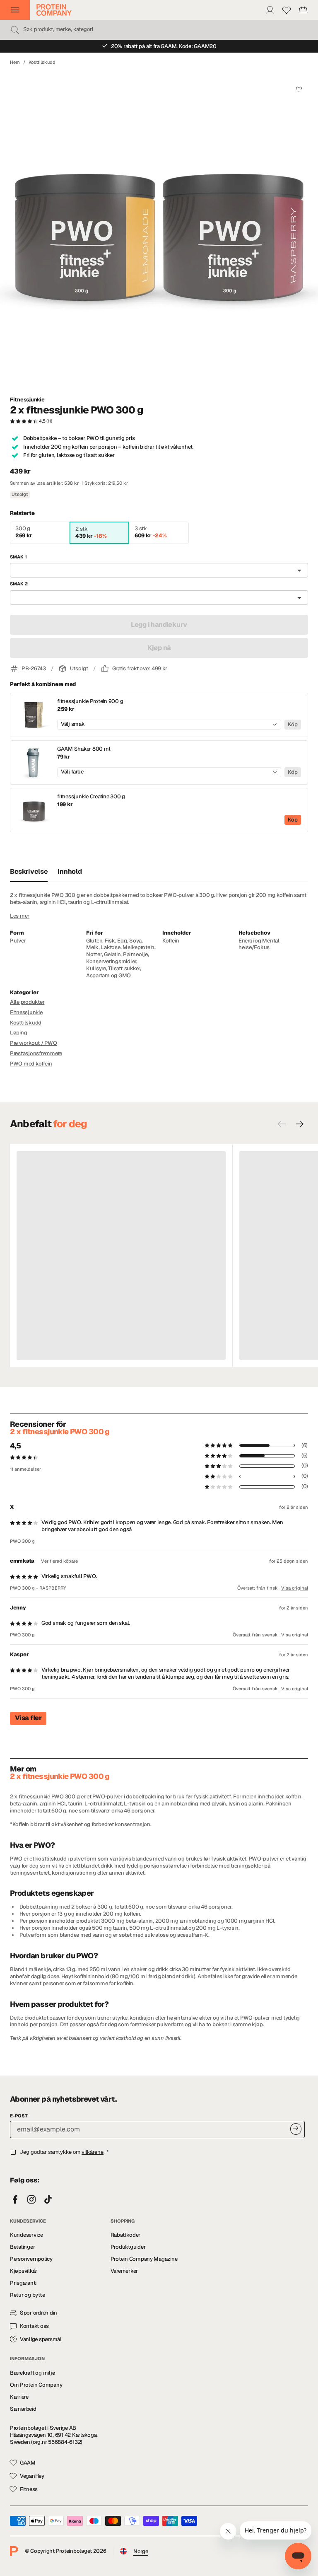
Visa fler (28, 1718)
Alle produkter (27, 1002)
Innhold (70, 871)
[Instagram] (31, 2200)
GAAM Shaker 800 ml (84, 749)
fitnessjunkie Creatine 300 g (91, 797)
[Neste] (300, 1124)
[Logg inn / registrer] (270, 10)
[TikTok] (48, 2200)
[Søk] (15, 30)
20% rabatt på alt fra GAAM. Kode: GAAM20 (164, 46)
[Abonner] (296, 2129)
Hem (15, 62)
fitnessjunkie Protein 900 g (90, 701)
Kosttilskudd (42, 62)
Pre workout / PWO (34, 1043)
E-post (19, 2116)
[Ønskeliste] (287, 10)
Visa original (295, 1588)
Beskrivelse (29, 871)
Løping (18, 1033)
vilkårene (93, 2152)
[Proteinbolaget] (54, 10)
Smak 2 (19, 584)
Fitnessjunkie (27, 400)
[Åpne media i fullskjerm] (159, 231)
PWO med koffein (31, 1064)
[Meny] (15, 10)
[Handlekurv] (303, 10)
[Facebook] (15, 2200)
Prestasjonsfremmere (36, 1053)
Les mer (20, 916)
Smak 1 (18, 557)
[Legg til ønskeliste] (299, 89)
